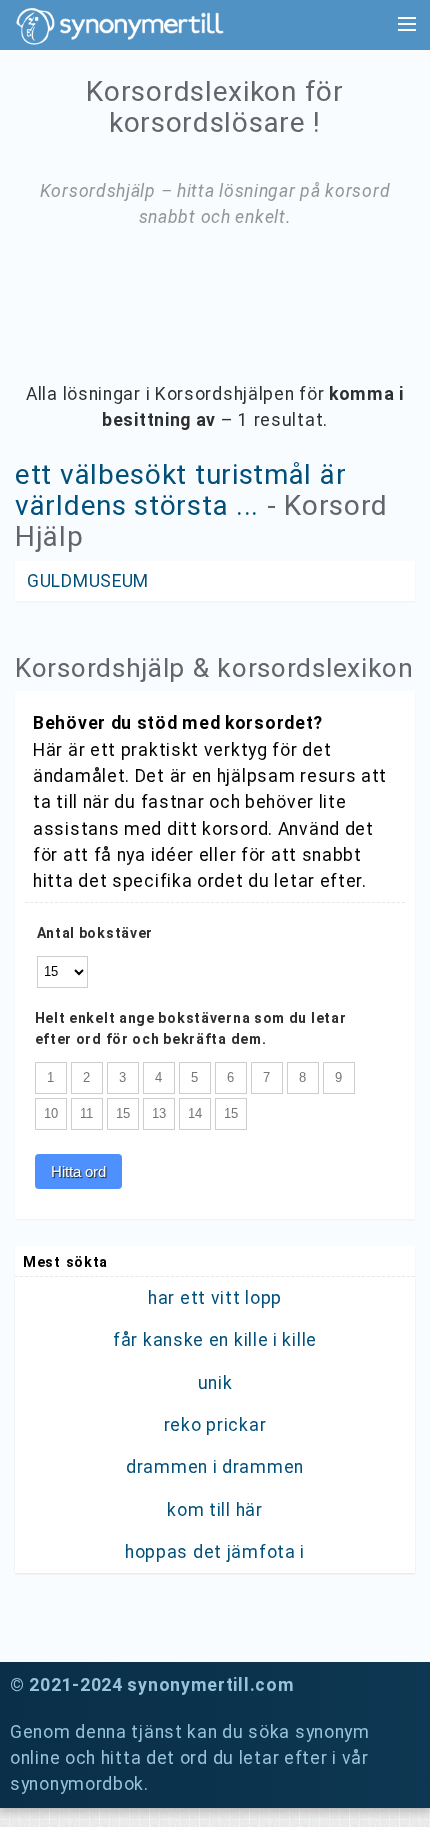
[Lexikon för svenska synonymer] (130, 26)
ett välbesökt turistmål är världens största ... (180, 490)
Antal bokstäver (95, 933)
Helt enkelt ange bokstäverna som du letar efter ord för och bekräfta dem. (191, 1028)
